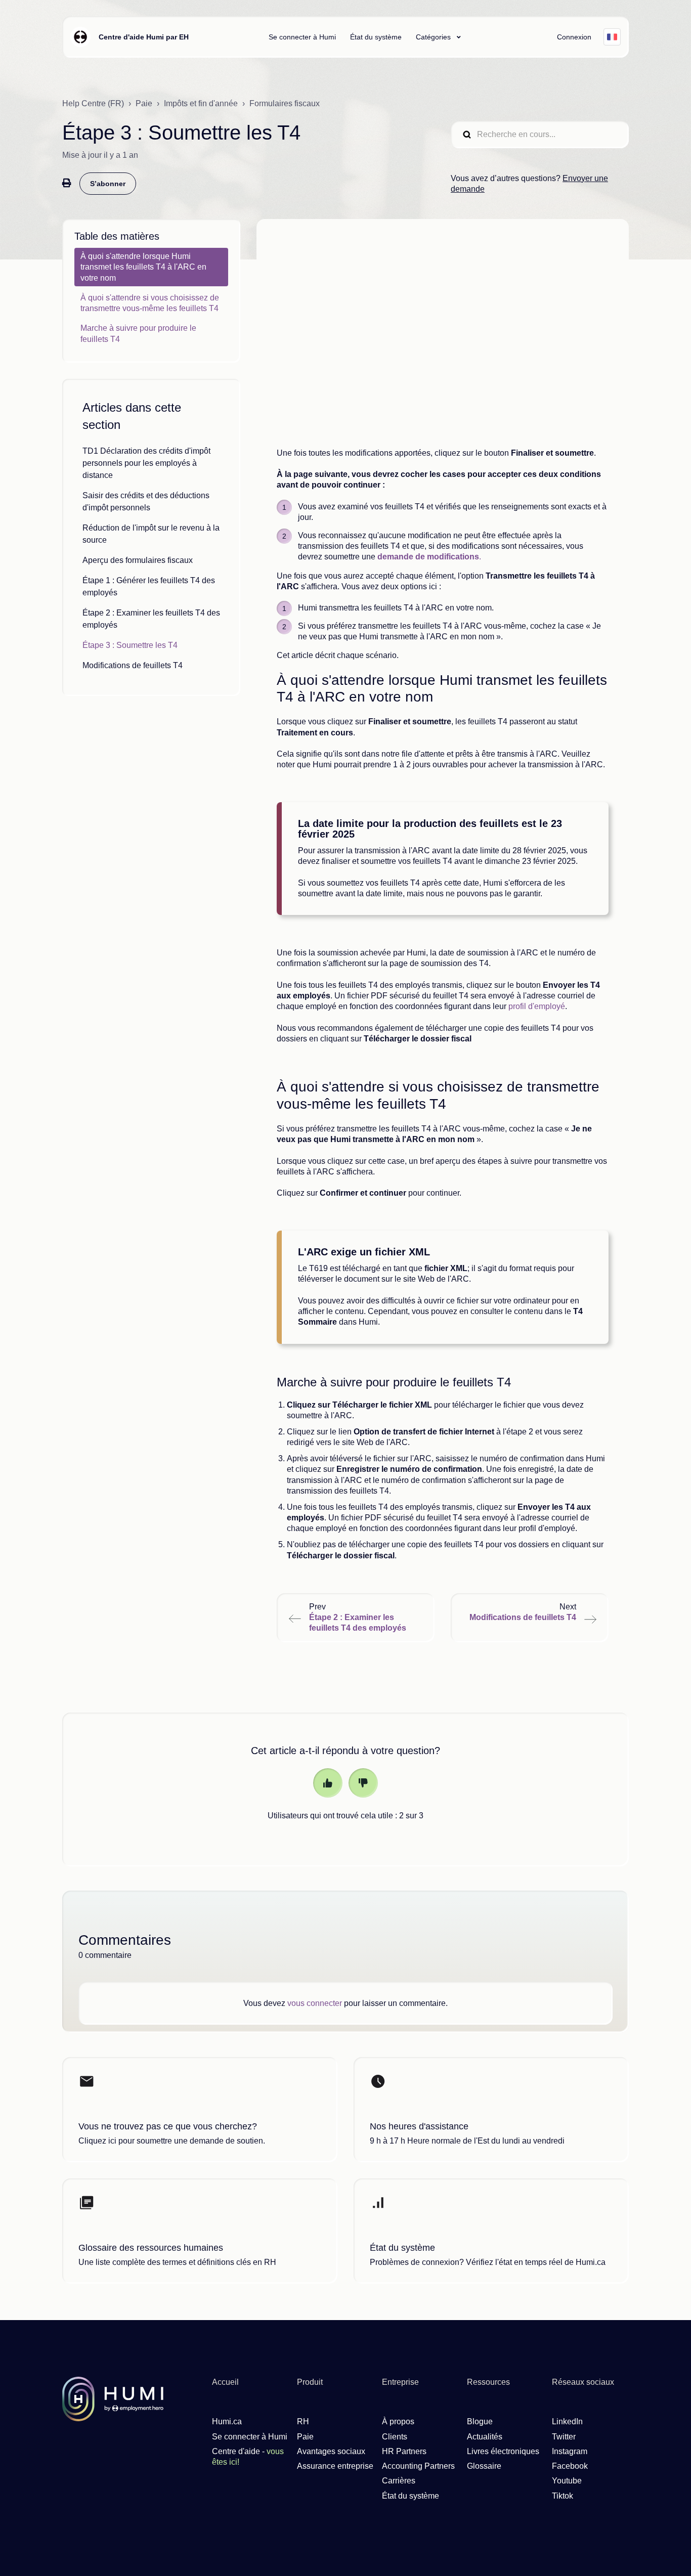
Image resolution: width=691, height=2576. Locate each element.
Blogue (480, 2421)
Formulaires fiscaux (285, 103)
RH (303, 2421)
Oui (328, 1783)
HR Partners (404, 2451)
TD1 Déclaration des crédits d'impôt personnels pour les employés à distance (146, 463)
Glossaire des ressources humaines (151, 2248)
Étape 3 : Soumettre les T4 (130, 645)
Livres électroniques (503, 2451)
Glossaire (484, 2466)
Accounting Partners (418, 2466)
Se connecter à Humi (302, 37)
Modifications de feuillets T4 (133, 665)
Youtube (567, 2481)
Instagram (570, 2451)
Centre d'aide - (248, 2457)
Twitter (564, 2437)
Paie (144, 103)
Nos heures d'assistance (419, 2126)
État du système (376, 37)
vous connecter (315, 2003)
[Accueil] (80, 37)
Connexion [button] (574, 37)
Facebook (570, 2466)
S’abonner (108, 184)
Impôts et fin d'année (201, 103)
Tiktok (563, 2496)
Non (363, 1783)
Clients (395, 2437)
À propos (398, 2421)
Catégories (434, 37)
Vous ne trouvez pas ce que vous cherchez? (168, 2126)
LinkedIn (567, 2421)
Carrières (399, 2481)
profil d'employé (537, 1006)
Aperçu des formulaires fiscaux (138, 560)
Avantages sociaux (331, 2451)
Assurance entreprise (335, 2466)
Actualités (485, 2437)
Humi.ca (227, 2421)
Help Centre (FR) (93, 103)
